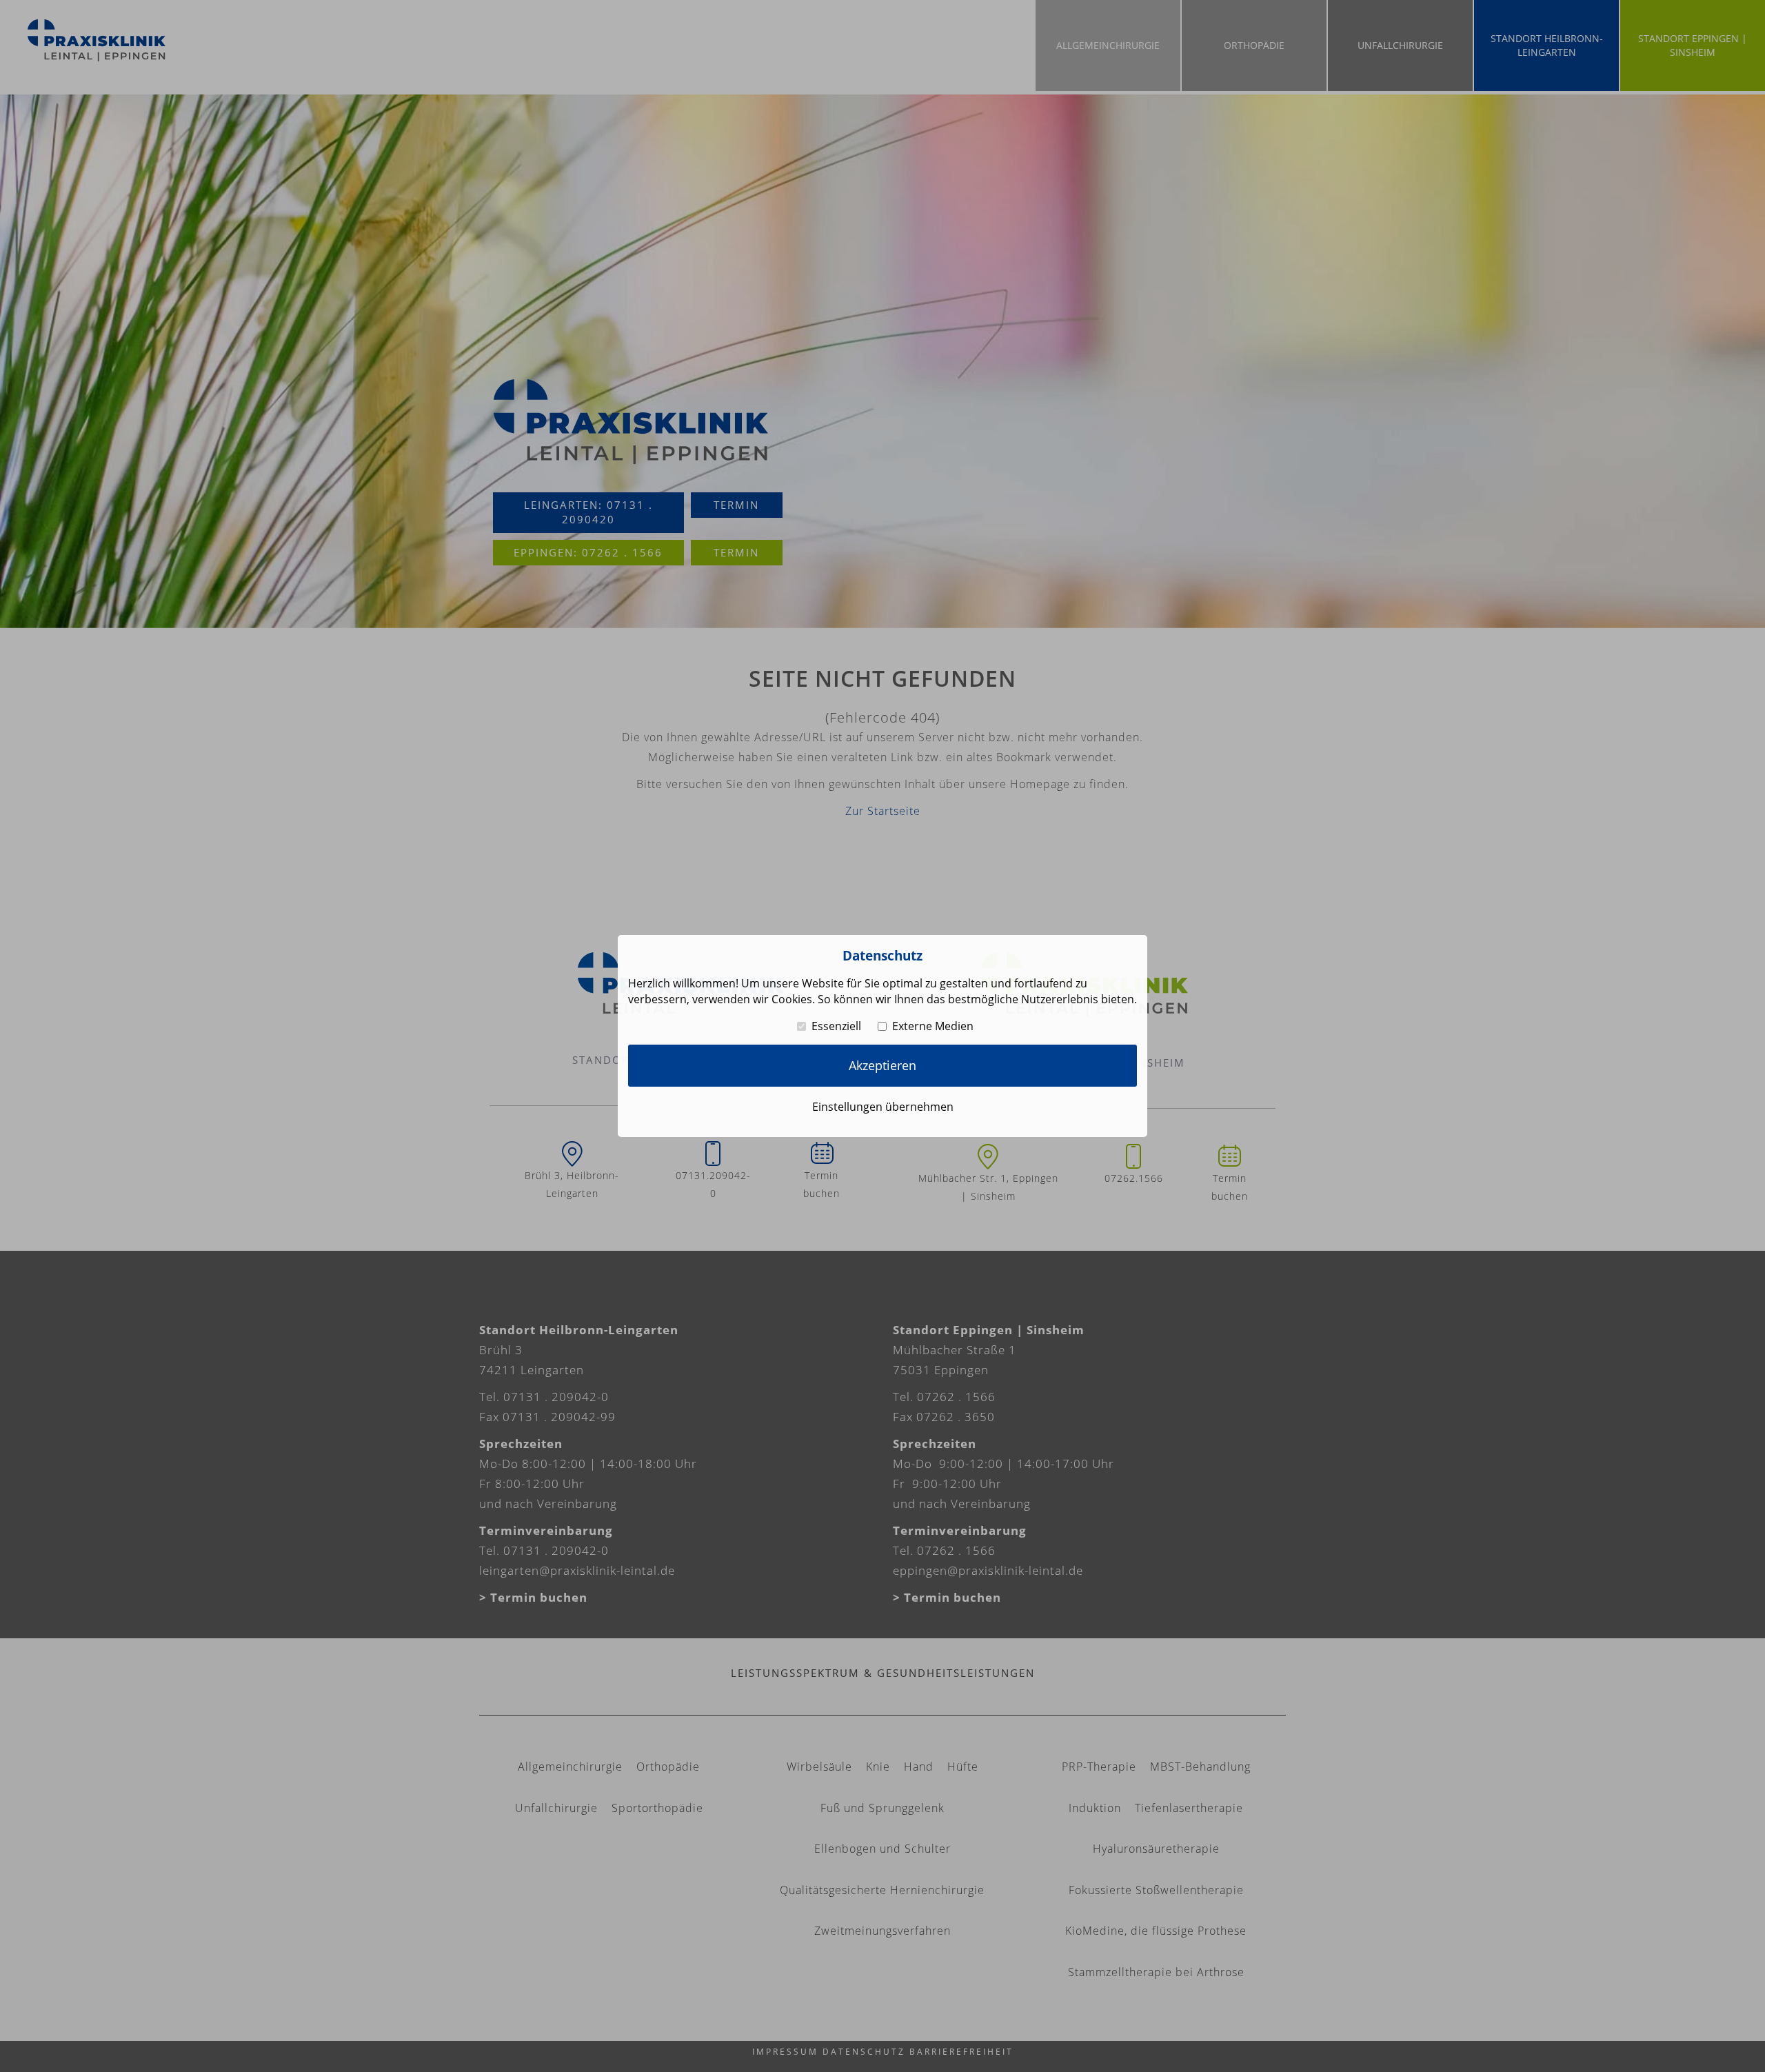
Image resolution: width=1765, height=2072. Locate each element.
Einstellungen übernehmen (883, 1107)
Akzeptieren (882, 1065)
